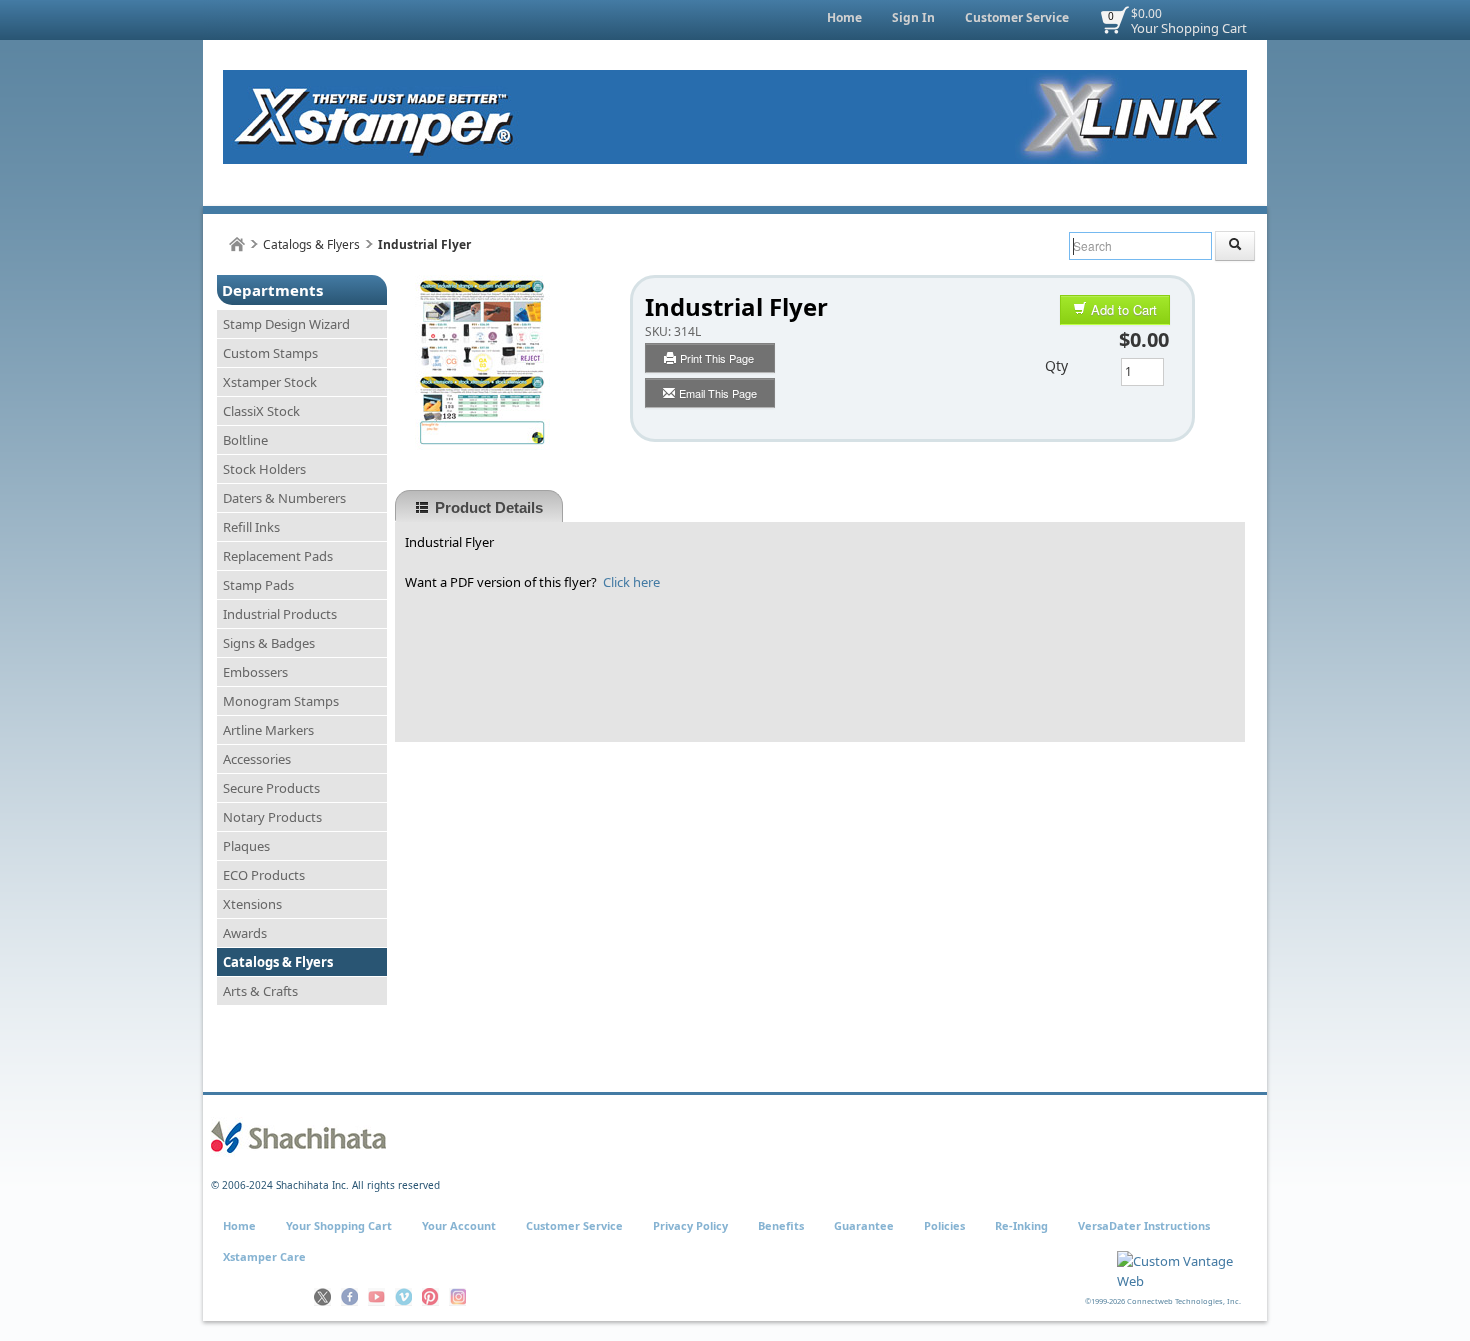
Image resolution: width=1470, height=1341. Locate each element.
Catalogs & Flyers (311, 244)
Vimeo (403, 1297)
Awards (245, 933)
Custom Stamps (270, 353)
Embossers (255, 672)
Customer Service (1017, 17)
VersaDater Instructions (1144, 1225)
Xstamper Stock (270, 382)
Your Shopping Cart (1189, 28)
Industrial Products (280, 614)
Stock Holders (264, 469)
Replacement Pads (278, 556)
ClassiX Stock (261, 411)
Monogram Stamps (281, 701)
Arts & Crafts (260, 991)
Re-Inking (1021, 1225)
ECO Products (264, 875)
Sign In (913, 17)
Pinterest (430, 1297)
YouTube (376, 1297)
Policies (944, 1225)
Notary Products (272, 817)
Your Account (459, 1225)
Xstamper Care (264, 1256)
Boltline (245, 440)
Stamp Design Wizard (286, 324)
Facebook (349, 1297)
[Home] (237, 244)
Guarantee (864, 1225)
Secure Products (271, 788)
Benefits (781, 1225)
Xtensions (252, 904)
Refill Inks (251, 527)
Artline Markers (268, 730)
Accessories (257, 759)
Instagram (457, 1297)
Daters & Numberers (284, 498)
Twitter (322, 1297)
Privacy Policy (690, 1225)
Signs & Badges (269, 643)
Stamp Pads (258, 585)
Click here (631, 582)
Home (844, 17)
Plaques (246, 846)
